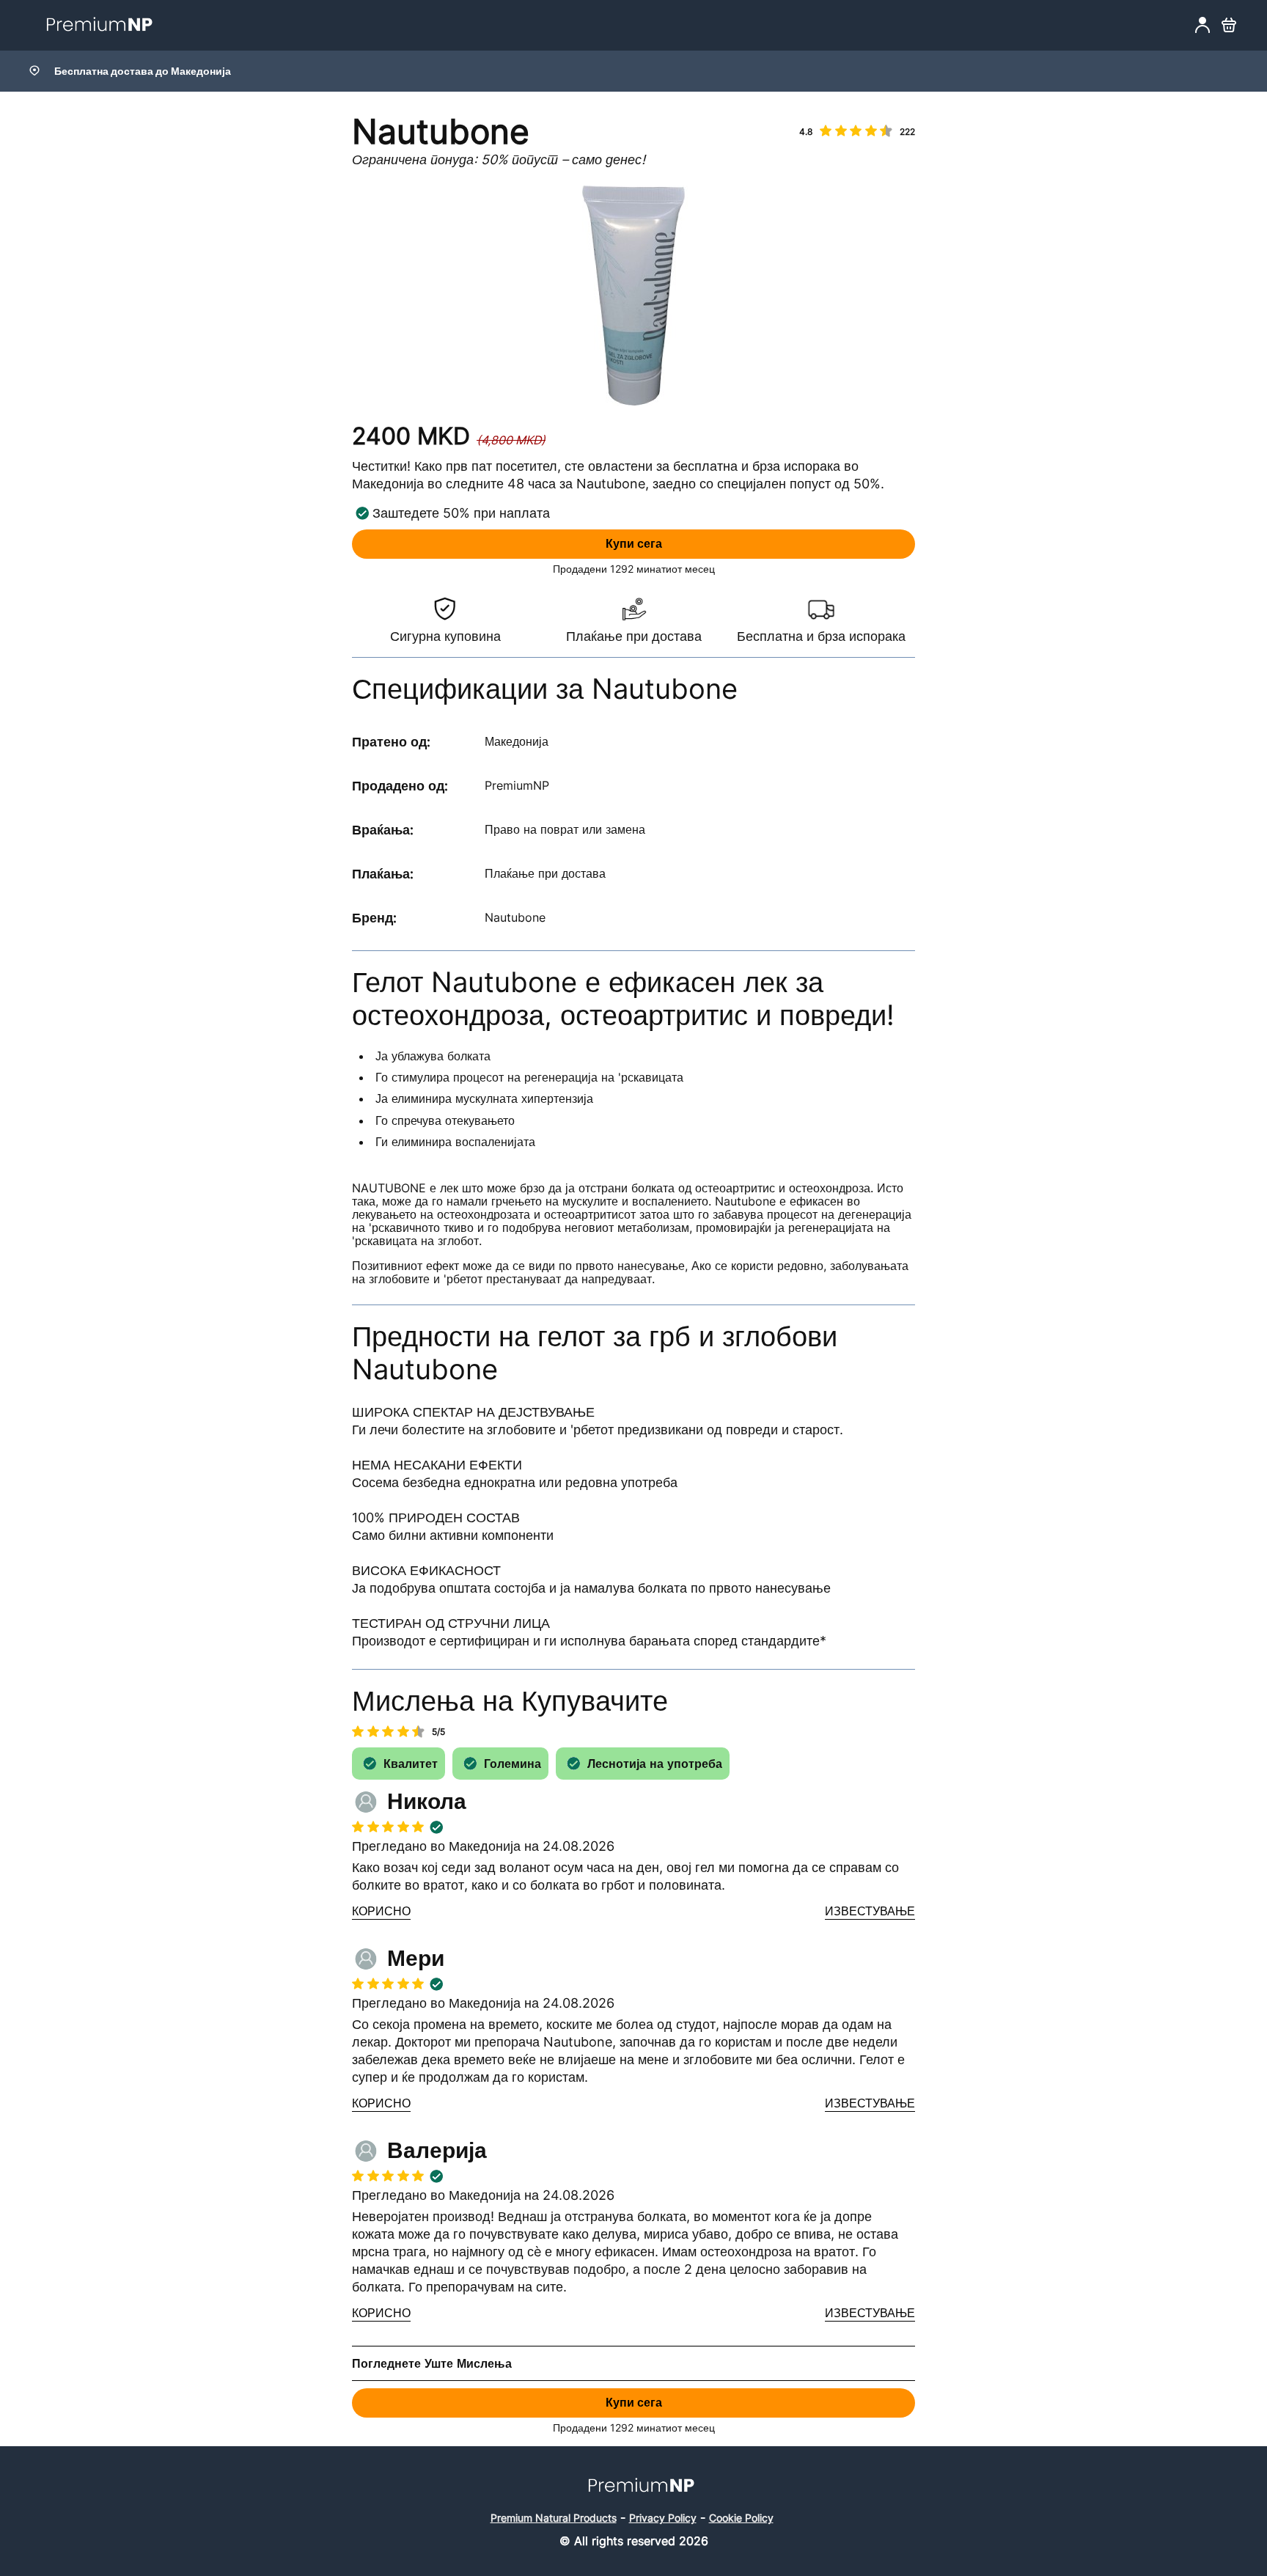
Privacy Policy (663, 2518)
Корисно (381, 1912)
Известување (870, 1912)
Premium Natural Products (554, 2518)
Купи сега (634, 544)
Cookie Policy (741, 2518)
